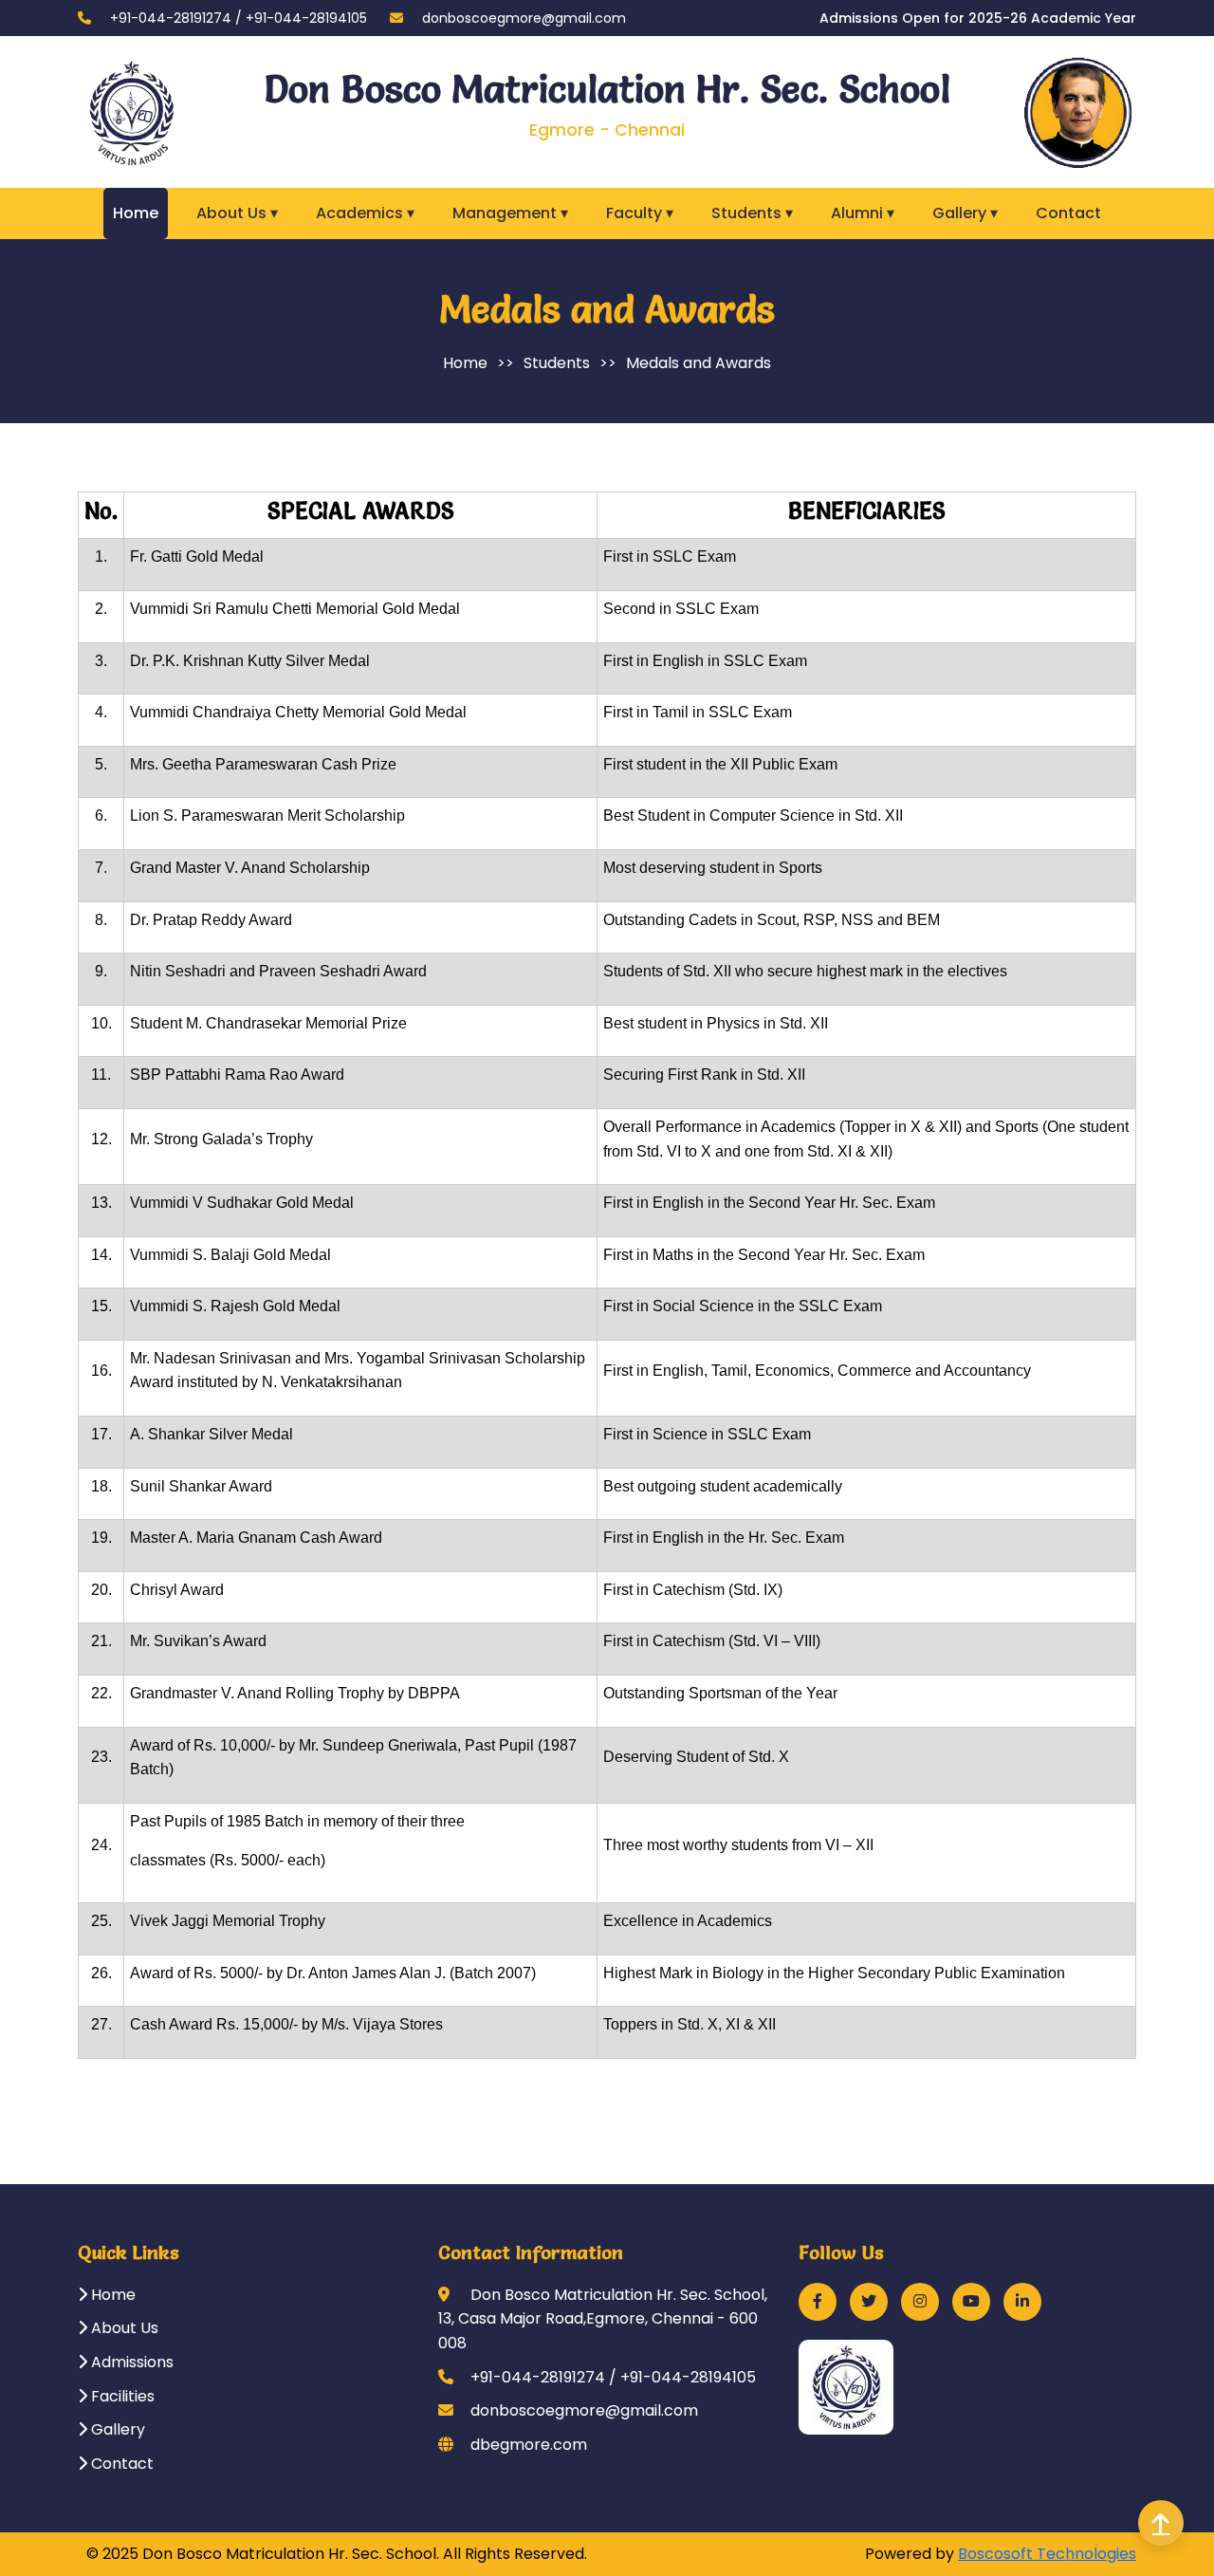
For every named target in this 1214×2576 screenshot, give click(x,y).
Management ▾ (510, 213)
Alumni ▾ (863, 213)
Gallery (116, 2429)
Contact (1068, 213)
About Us (123, 2328)
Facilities (121, 2396)
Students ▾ (752, 213)
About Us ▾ (237, 213)
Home (136, 213)
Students (557, 363)
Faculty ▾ (640, 213)
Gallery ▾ (965, 213)
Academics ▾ (365, 213)
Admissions (130, 2362)
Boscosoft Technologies (1047, 2554)
